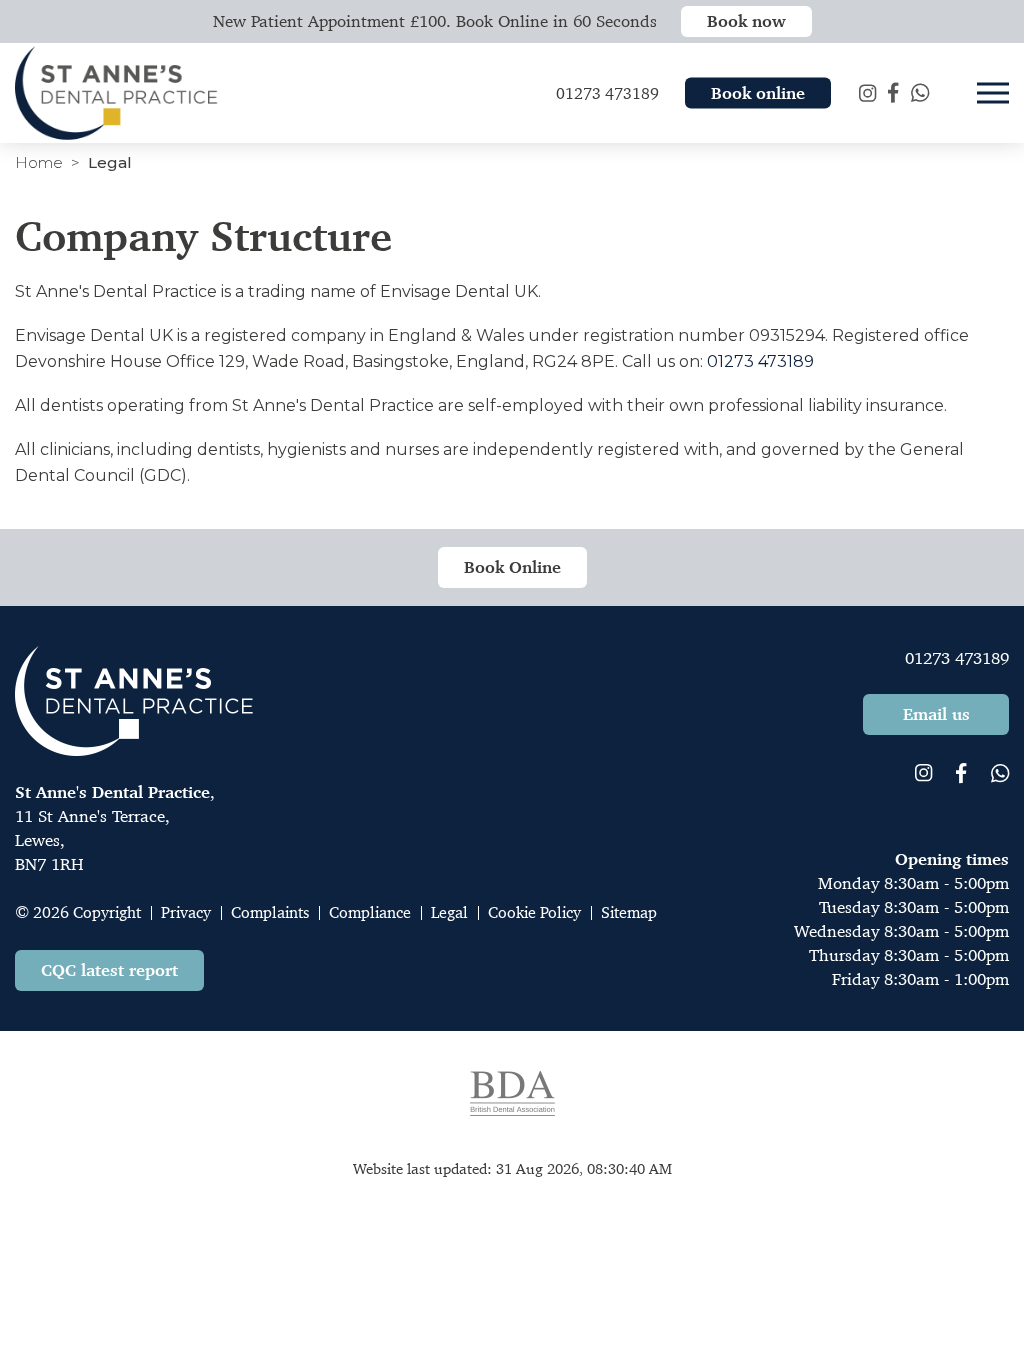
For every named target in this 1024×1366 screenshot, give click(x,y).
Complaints (270, 912)
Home (39, 162)
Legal (449, 912)
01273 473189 (760, 361)
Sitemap (629, 912)
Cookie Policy (534, 912)
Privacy (186, 912)
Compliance (370, 912)
